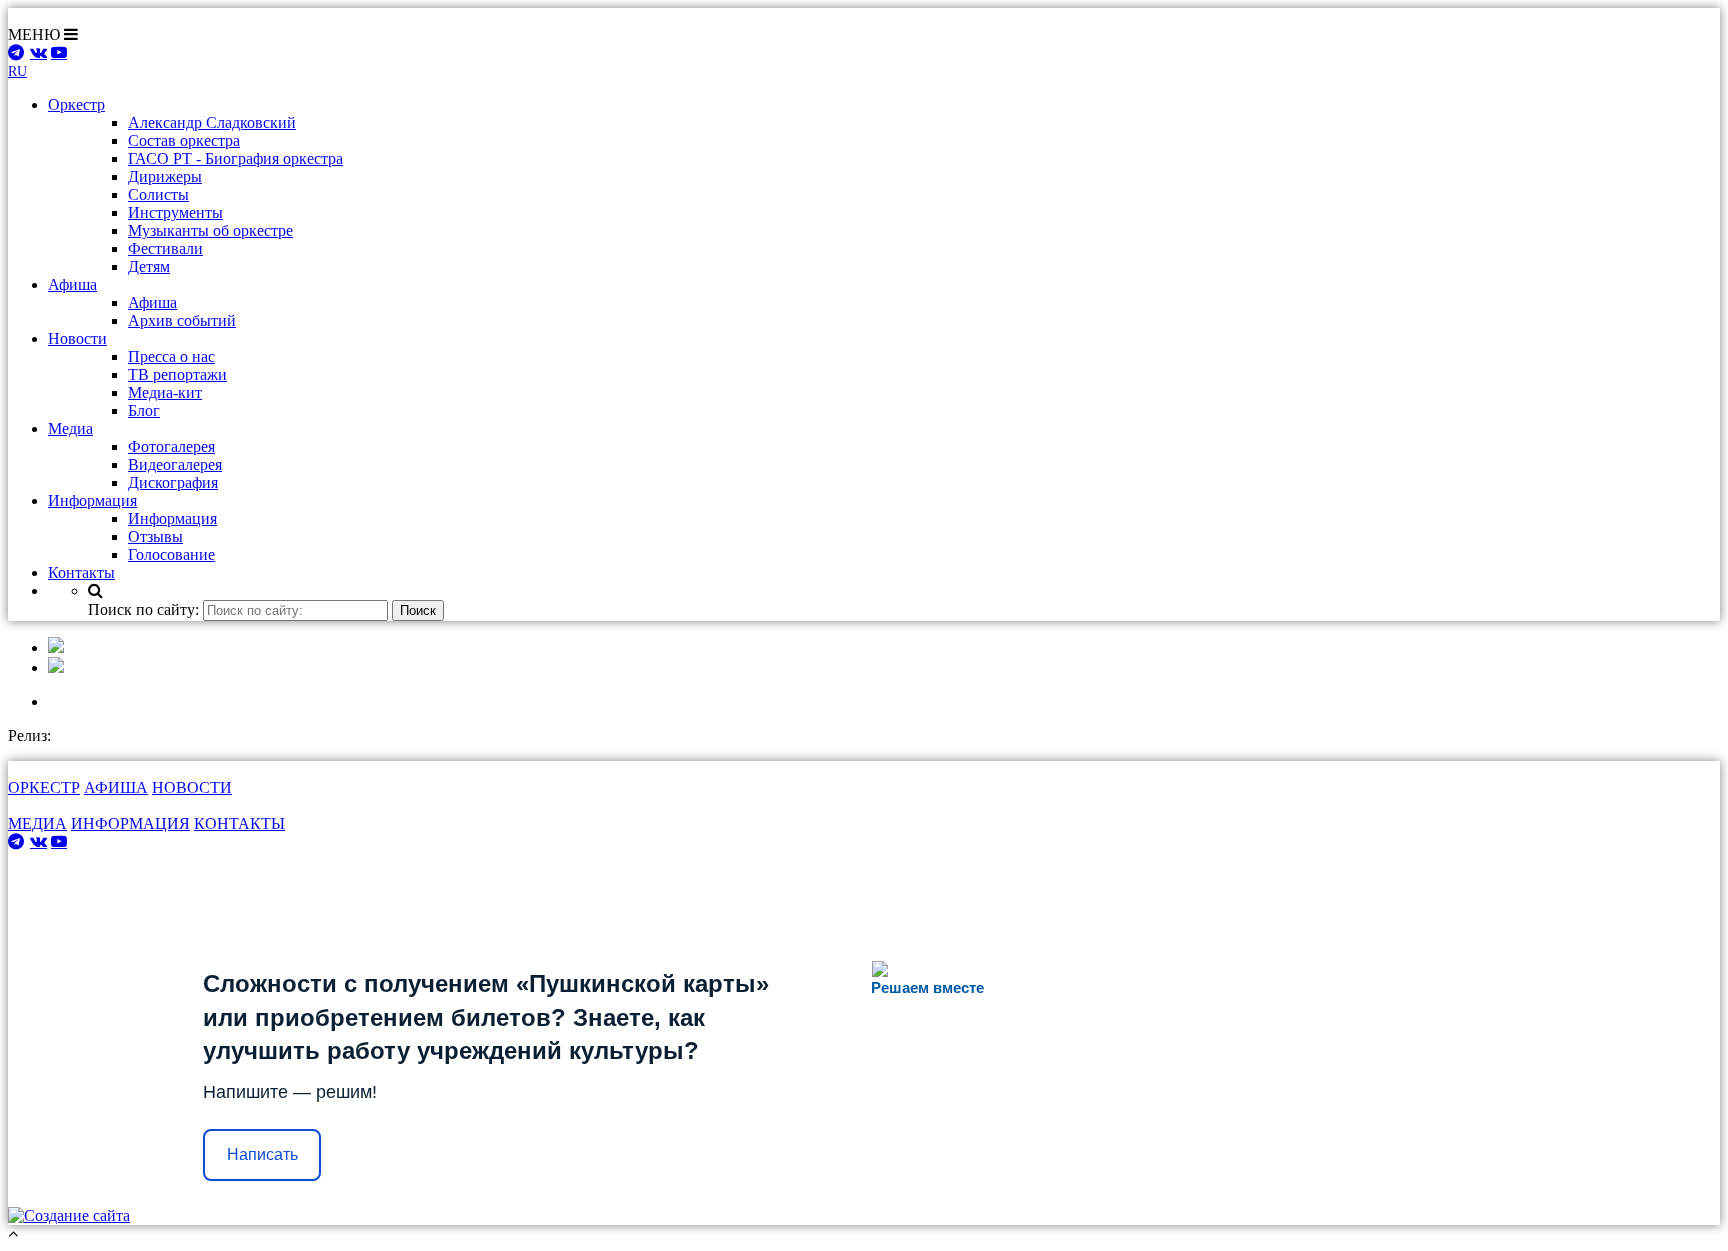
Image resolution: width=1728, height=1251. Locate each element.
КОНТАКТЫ (239, 823)
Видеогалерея (175, 464)
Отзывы (155, 536)
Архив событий (182, 320)
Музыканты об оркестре (210, 230)
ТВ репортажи (177, 374)
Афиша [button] (72, 284)
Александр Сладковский (212, 122)
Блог (144, 410)
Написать (262, 1154)
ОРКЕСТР (44, 787)
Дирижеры (165, 176)
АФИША (116, 787)
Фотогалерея (171, 446)
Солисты (158, 194)
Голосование (171, 554)
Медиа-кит (165, 392)
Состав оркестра (184, 140)
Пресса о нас (171, 356)
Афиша (152, 302)
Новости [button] (77, 338)
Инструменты (175, 212)
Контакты (81, 572)
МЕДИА (37, 823)
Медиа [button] (70, 428)
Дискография (173, 482)
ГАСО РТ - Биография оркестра (235, 158)
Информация (172, 518)
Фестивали (165, 248)
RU (17, 71)
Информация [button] (92, 500)
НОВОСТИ (192, 787)
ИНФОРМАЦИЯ (130, 823)
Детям (149, 266)
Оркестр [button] (76, 104)
